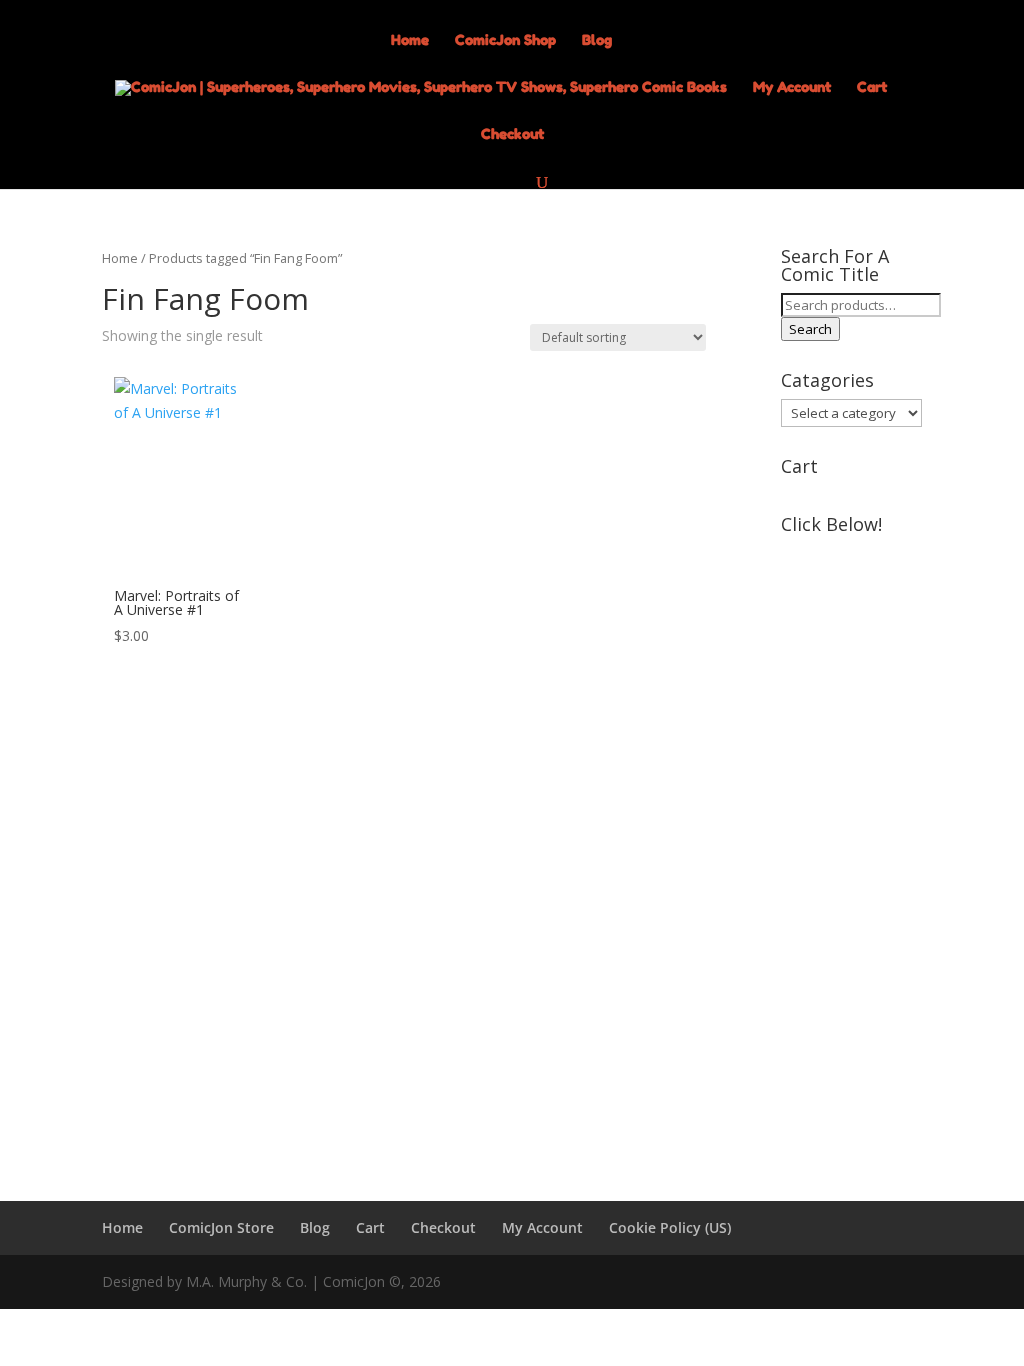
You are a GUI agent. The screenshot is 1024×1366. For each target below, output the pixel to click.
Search (810, 329)
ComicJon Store (221, 1227)
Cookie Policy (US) (670, 1227)
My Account (792, 87)
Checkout (512, 134)
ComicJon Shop (505, 40)
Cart (872, 87)
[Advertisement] (851, 843)
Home (410, 40)
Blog (597, 40)
